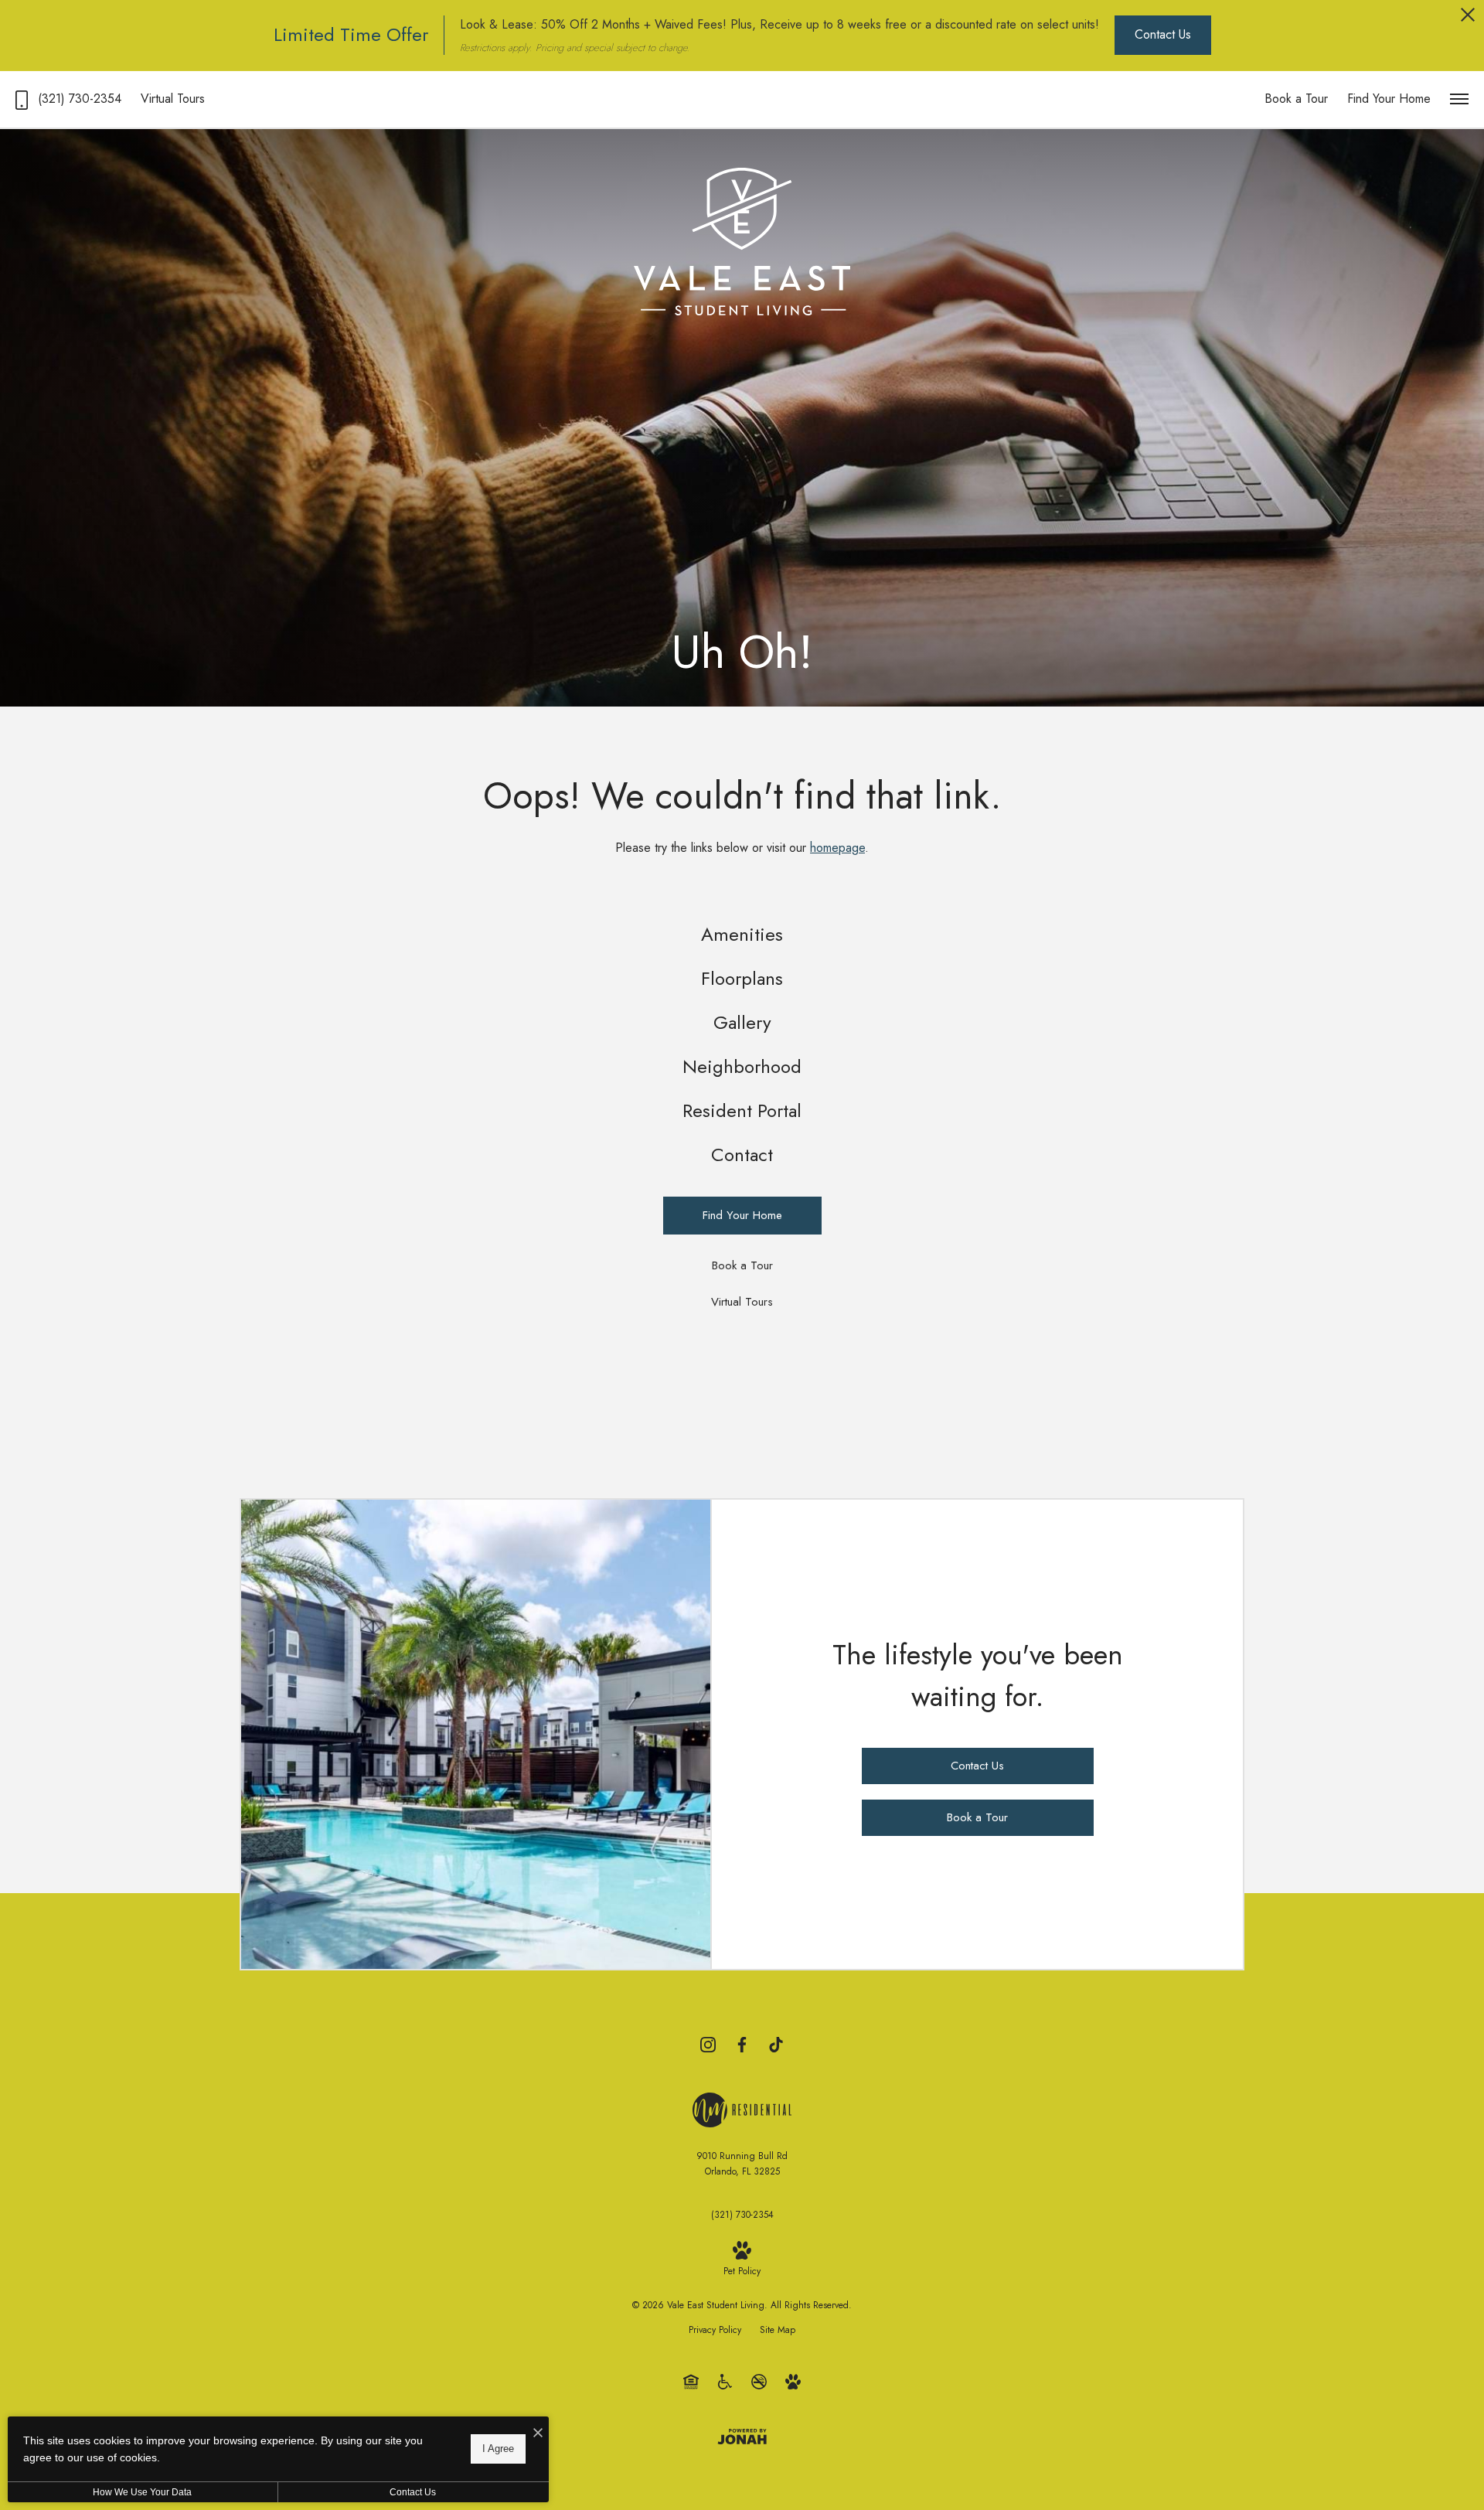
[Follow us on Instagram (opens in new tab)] (708, 2044)
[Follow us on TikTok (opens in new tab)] (776, 2044)
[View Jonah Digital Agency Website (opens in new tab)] (742, 2436)
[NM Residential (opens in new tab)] (742, 2108)
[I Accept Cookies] (538, 2434)
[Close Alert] (1468, 19)
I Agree (498, 2449)
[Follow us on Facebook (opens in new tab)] (742, 2044)
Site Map (778, 2330)
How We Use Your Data (142, 2492)
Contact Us (413, 2492)
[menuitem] (742, 935)
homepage (837, 848)
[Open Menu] (1459, 99)
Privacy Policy (715, 2330)
